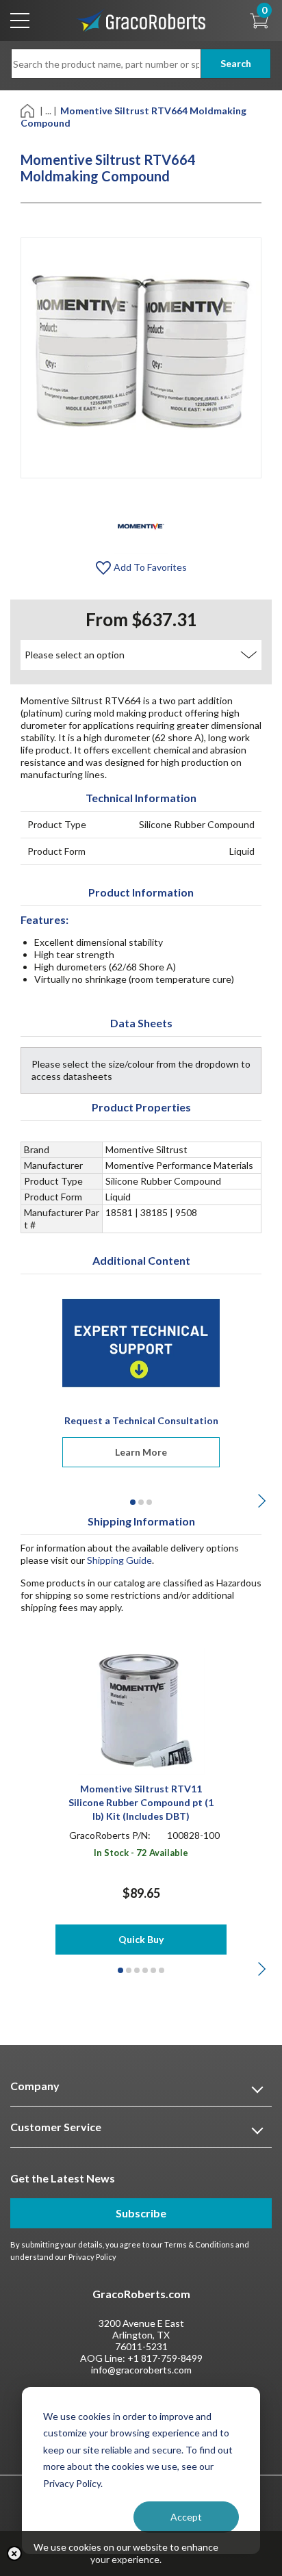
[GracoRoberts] (141, 20)
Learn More (141, 1452)
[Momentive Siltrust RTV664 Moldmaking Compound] (141, 525)
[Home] (28, 110)
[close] (14, 2553)
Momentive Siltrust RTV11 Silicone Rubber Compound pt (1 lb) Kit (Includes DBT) (141, 1802)
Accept (186, 2517)
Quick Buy (141, 1939)
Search (236, 63)
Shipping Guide (119, 1560)
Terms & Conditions (199, 2244)
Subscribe (141, 2213)
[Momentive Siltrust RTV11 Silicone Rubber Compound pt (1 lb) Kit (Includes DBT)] (141, 1711)
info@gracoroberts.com (141, 2370)
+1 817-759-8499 (165, 2358)
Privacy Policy (92, 2257)
